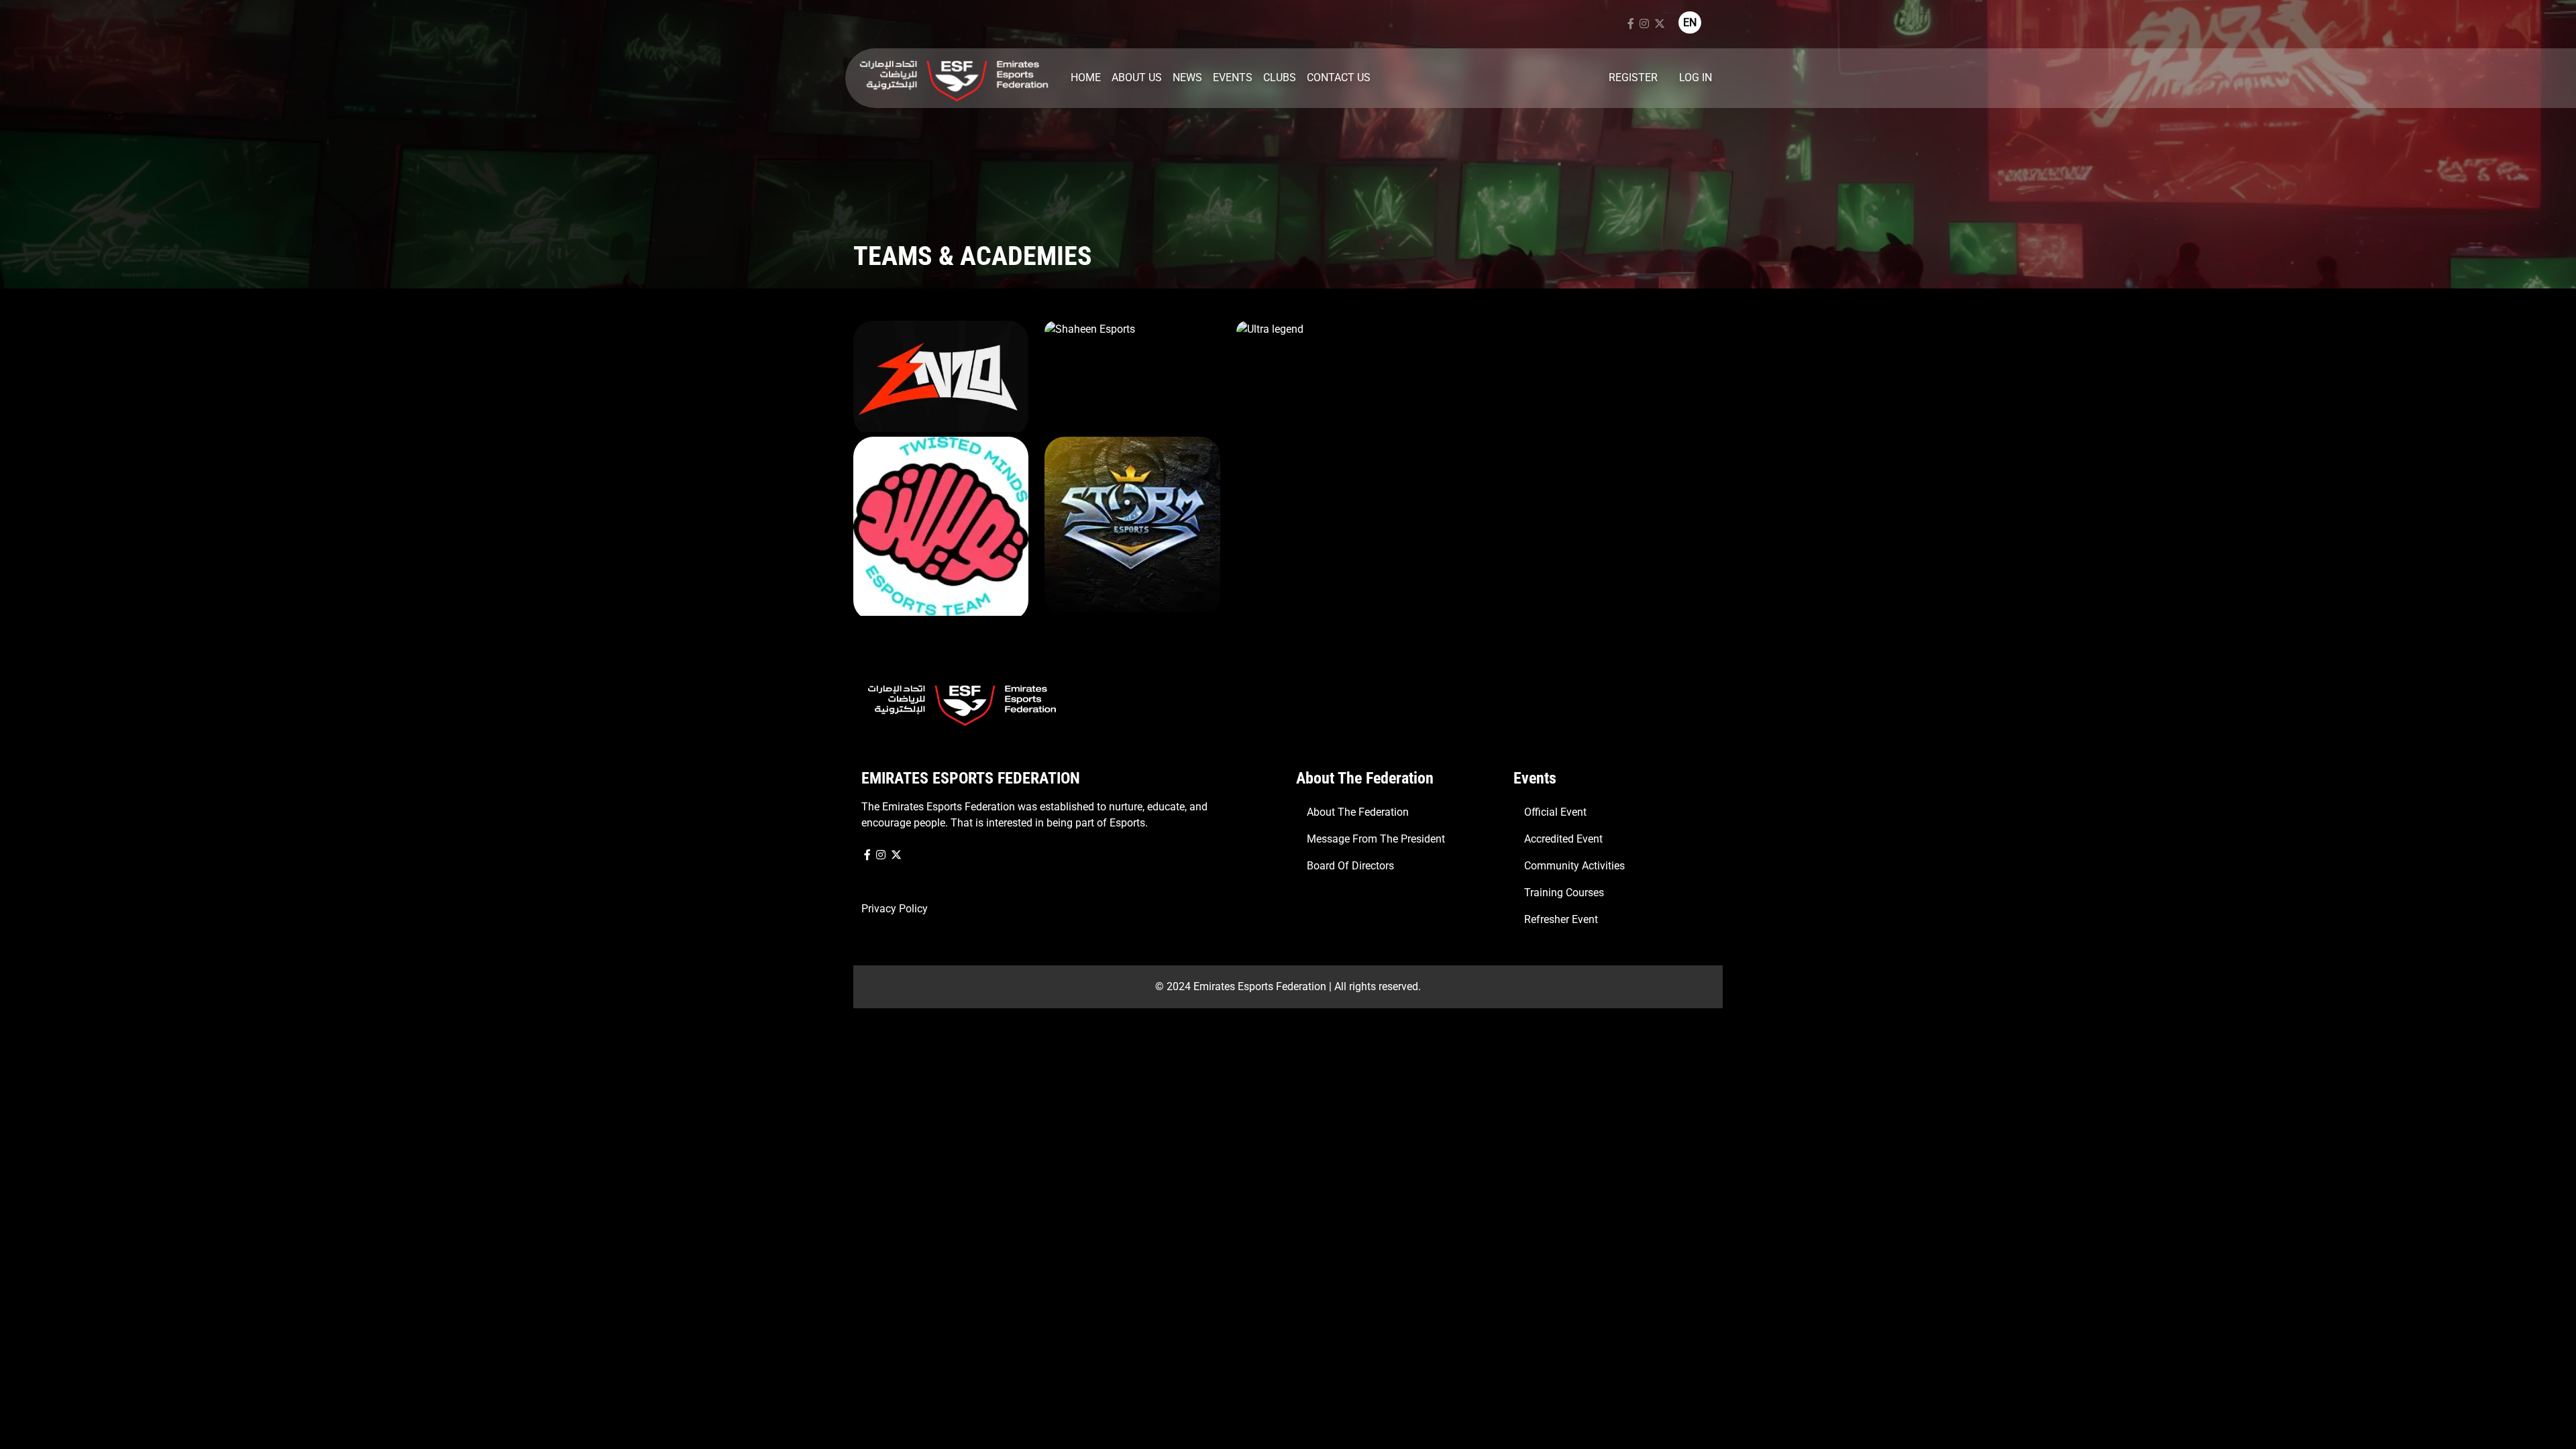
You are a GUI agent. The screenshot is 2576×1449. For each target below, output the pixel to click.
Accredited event (1563, 839)
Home (1086, 77)
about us (1137, 77)
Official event (1555, 812)
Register (1633, 77)
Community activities (1574, 866)
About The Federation (1358, 812)
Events (1233, 77)
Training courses (1564, 893)
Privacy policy (895, 909)
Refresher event (1561, 919)
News (1187, 77)
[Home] (954, 78)
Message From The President (1376, 839)
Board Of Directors (1350, 866)
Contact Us (1339, 77)
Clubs (1280, 77)
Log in (1696, 77)
